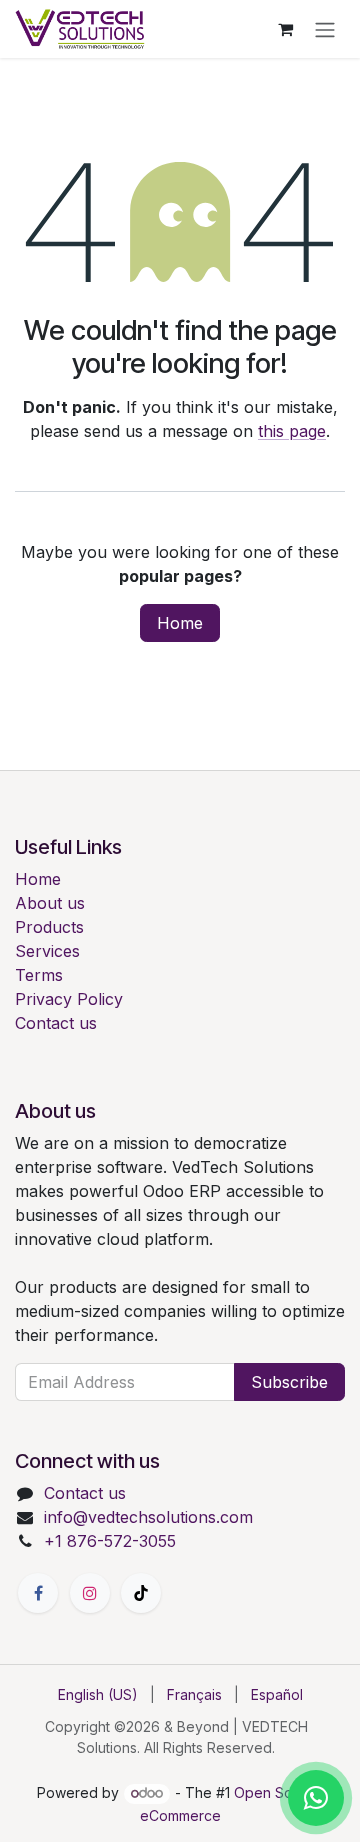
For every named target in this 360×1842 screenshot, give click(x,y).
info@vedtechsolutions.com (148, 1517)
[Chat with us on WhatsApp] (316, 1798)
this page (292, 431)
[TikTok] (141, 1593)
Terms (39, 975)
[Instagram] (90, 1593)
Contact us (56, 1023)
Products (49, 927)
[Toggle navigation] (325, 29)
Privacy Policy (69, 999)
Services (47, 951)
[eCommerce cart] (285, 29)
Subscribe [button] (289, 1382)
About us (50, 903)
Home (180, 623)
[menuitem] (98, 1694)
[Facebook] (38, 1593)
